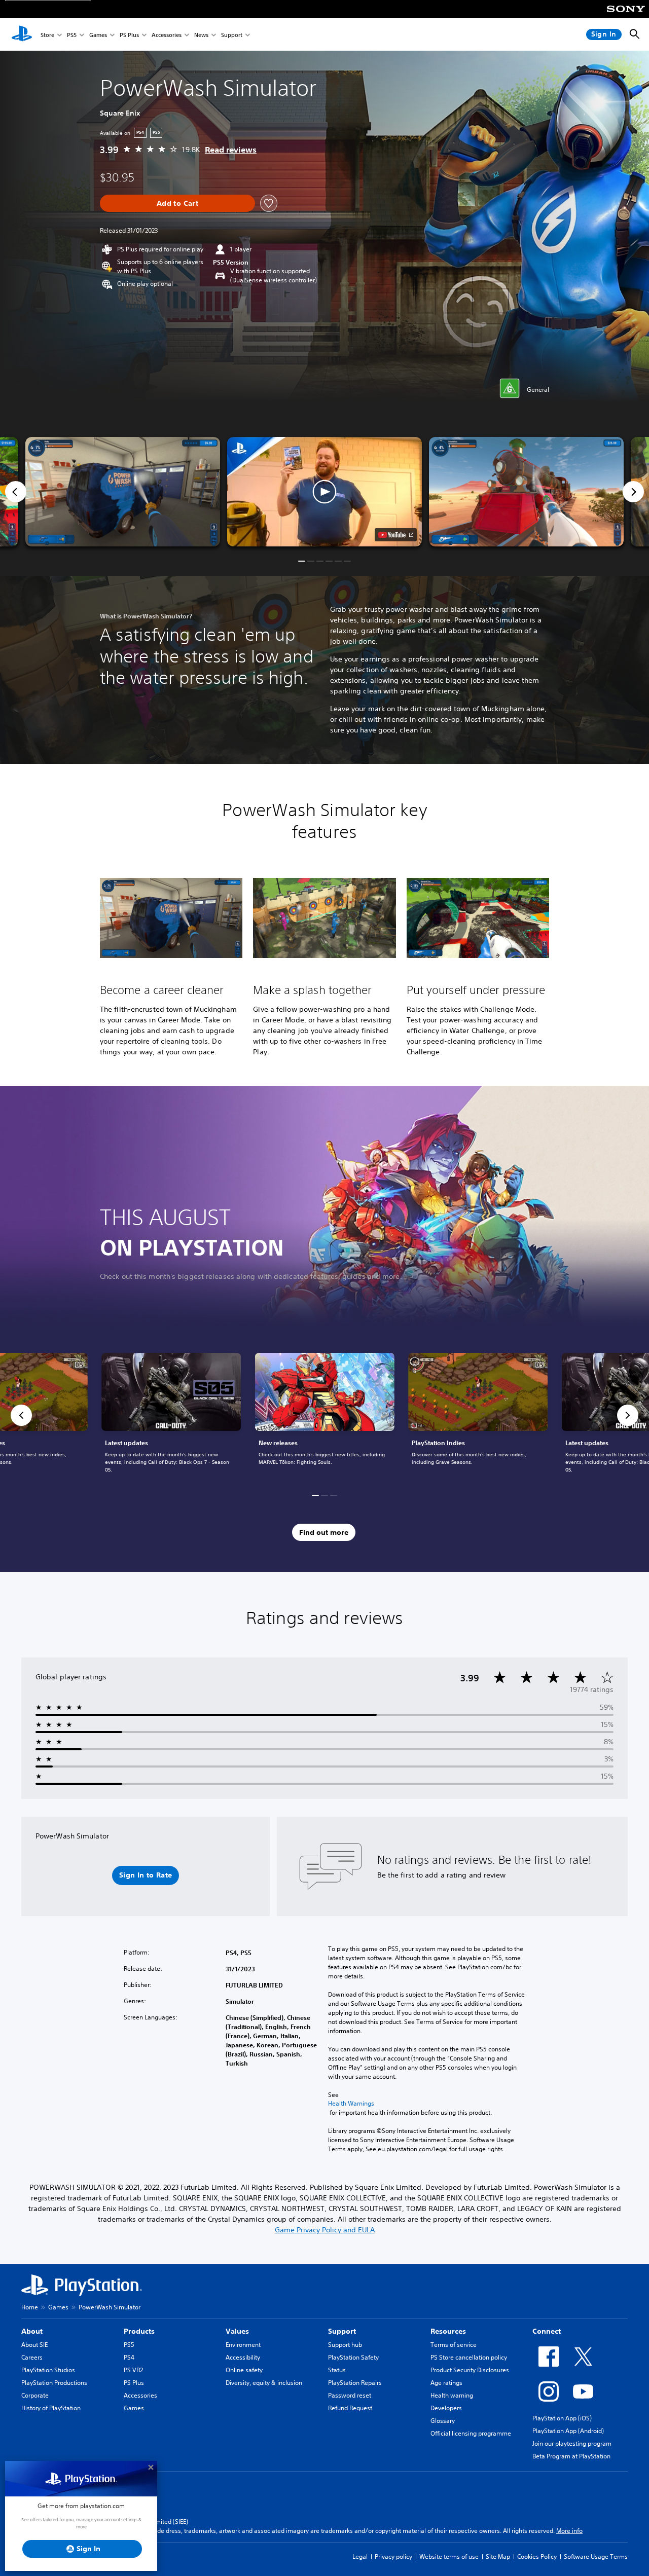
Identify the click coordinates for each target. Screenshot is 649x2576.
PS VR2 (133, 2370)
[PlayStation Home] (22, 34)
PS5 (72, 35)
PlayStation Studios (48, 2370)
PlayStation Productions (54, 2383)
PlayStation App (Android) (568, 2431)
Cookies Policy (537, 2556)
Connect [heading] (547, 2331)
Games (98, 35)
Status (337, 2370)
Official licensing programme (471, 2433)
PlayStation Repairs (355, 2383)
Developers (446, 2408)
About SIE (34, 2345)
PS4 (129, 2357)
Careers (32, 2357)
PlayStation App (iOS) (562, 2418)
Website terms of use (449, 2556)
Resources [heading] (448, 2331)
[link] (325, 1415)
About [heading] (32, 2331)
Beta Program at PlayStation (571, 2456)
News (201, 35)
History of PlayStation (51, 2408)
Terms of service (454, 2345)
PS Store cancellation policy (469, 2357)
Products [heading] (139, 2331)
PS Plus (129, 35)
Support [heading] (342, 2331)
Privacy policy (393, 2556)
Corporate (35, 2395)
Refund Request (350, 2408)
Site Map (498, 2556)
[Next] (633, 492)
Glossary (443, 2421)
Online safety (244, 2370)
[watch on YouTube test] (396, 535)
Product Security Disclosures (470, 2370)
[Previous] (16, 492)
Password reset (350, 2395)
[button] (324, 492)
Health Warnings (351, 2104)
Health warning (452, 2395)
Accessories (167, 35)
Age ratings (446, 2383)
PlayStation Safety (353, 2357)
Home (30, 2307)
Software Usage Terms (596, 2556)
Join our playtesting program (572, 2443)
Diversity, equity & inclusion (264, 2383)
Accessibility (243, 2357)
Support (232, 35)
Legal (360, 2556)
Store (47, 35)
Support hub (345, 2345)
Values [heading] (237, 2331)
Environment (243, 2345)
